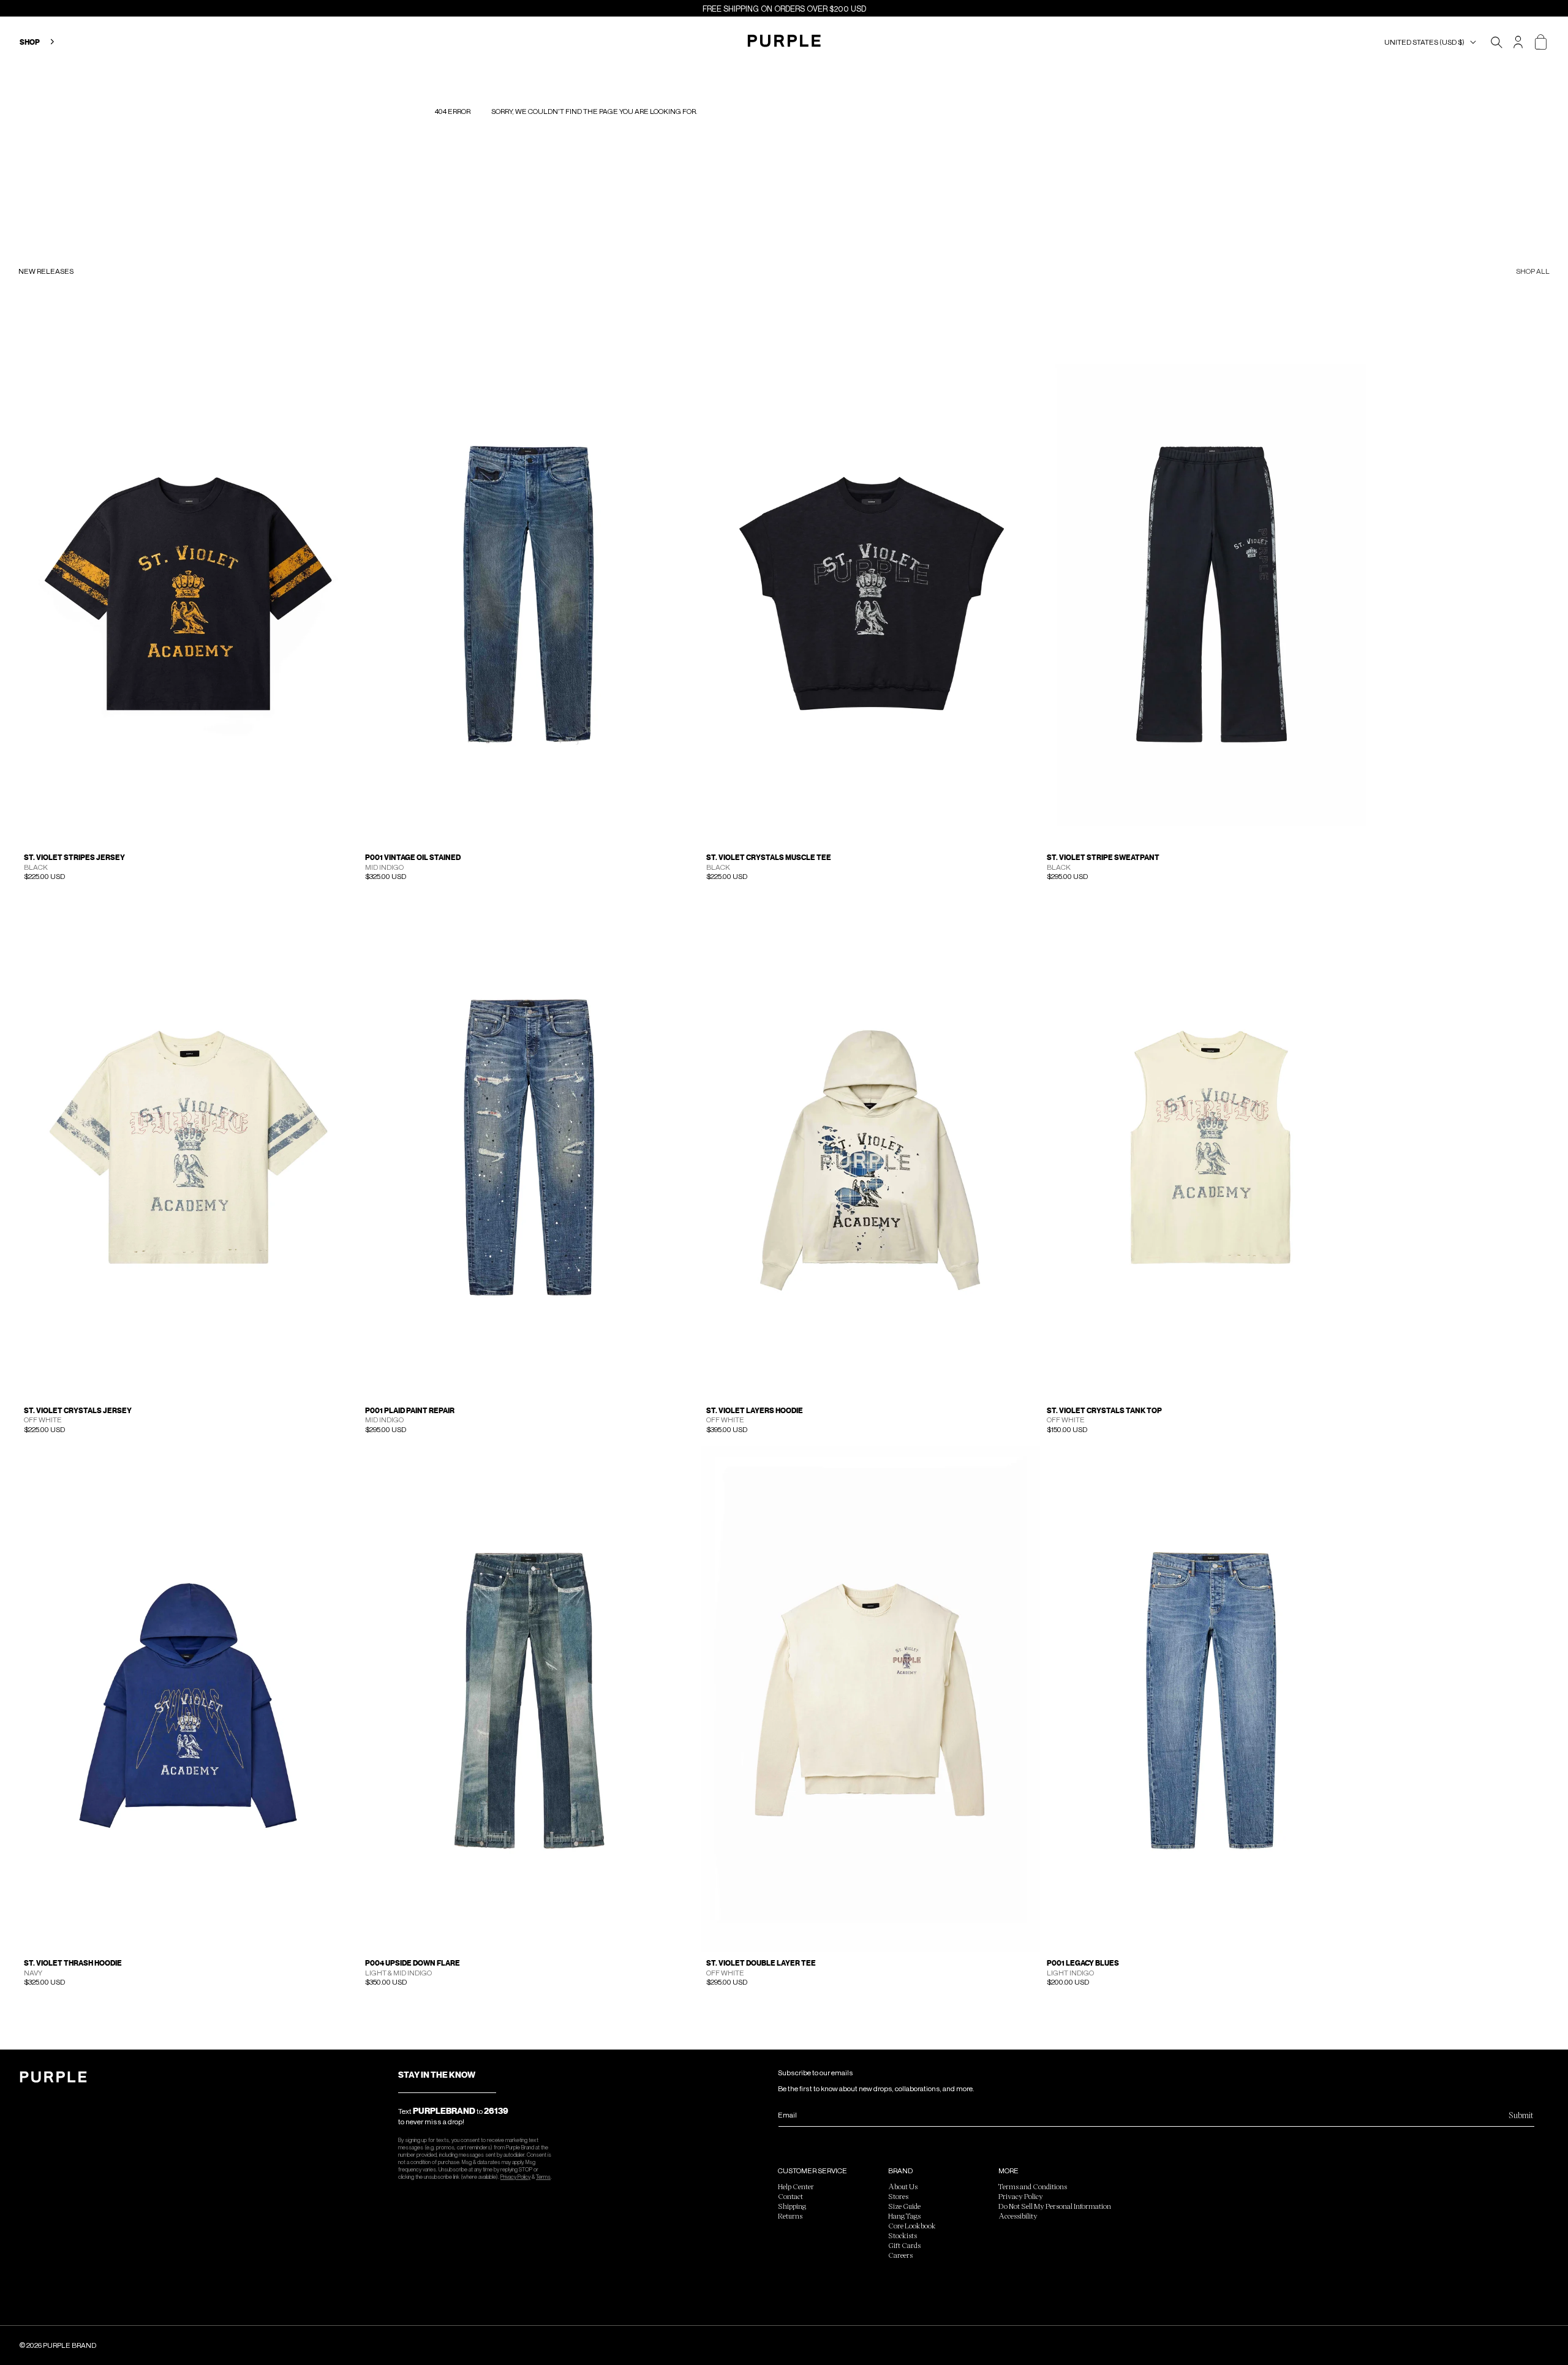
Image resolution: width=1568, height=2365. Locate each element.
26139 (496, 2111)
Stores (898, 2196)
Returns (790, 2216)
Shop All (1533, 272)
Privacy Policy (515, 2177)
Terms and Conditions (1033, 2186)
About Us (903, 2186)
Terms (543, 2177)
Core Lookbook (912, 2225)
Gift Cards (904, 2245)
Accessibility (1018, 2216)
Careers (900, 2255)
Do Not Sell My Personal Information (1055, 2206)
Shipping (792, 2206)
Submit (1521, 2115)
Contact (790, 2196)
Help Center (796, 2186)
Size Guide (904, 2206)
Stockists (903, 2235)
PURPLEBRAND (444, 2111)
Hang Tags (904, 2216)
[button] (1433, 42)
